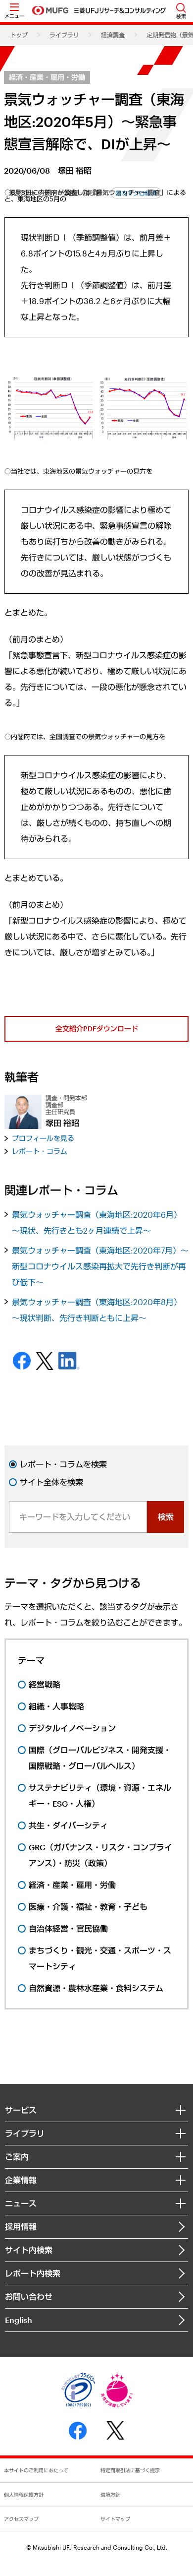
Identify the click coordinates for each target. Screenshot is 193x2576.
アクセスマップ (21, 2519)
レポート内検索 (33, 2273)
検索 (166, 1517)
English (19, 2320)
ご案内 (17, 2157)
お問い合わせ (29, 2296)
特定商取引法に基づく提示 (130, 2470)
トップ (19, 35)
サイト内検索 (29, 2250)
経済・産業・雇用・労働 (47, 77)
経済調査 (113, 35)
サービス (21, 2110)
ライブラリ (64, 35)
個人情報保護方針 (24, 2495)
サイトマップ (115, 2519)
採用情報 (21, 2227)
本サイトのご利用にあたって (36, 2470)
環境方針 (110, 2495)
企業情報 (21, 2180)
